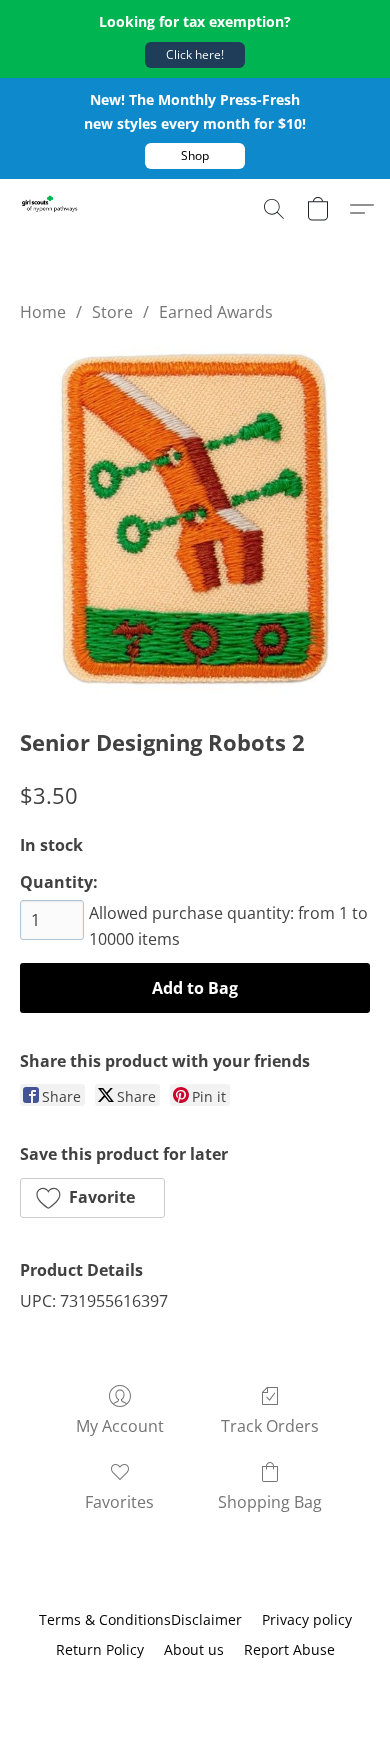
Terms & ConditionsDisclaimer (140, 1619)
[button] (195, 55)
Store (112, 312)
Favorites (119, 1502)
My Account (120, 1426)
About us (194, 1649)
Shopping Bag (270, 1502)
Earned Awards (216, 312)
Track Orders (270, 1426)
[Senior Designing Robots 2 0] (195, 521)
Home (43, 312)
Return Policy (100, 1649)
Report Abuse (289, 1649)
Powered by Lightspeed (195, 1684)
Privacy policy (307, 1619)
